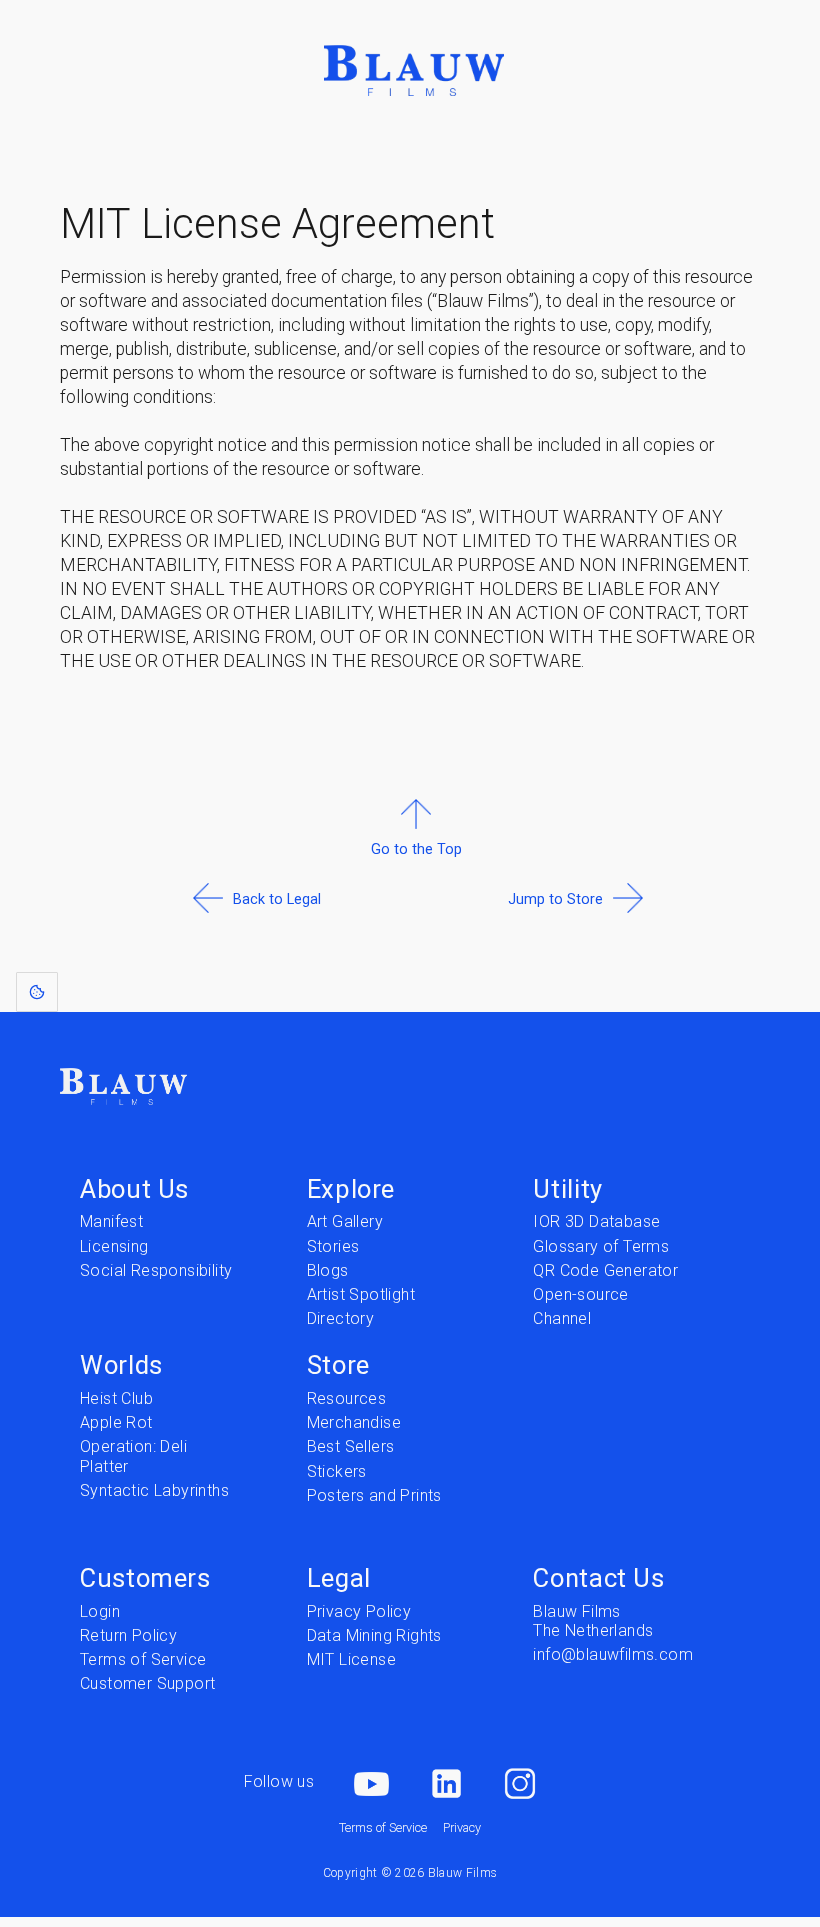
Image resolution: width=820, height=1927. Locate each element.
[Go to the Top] (416, 897)
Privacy (462, 1827)
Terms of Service (383, 1827)
